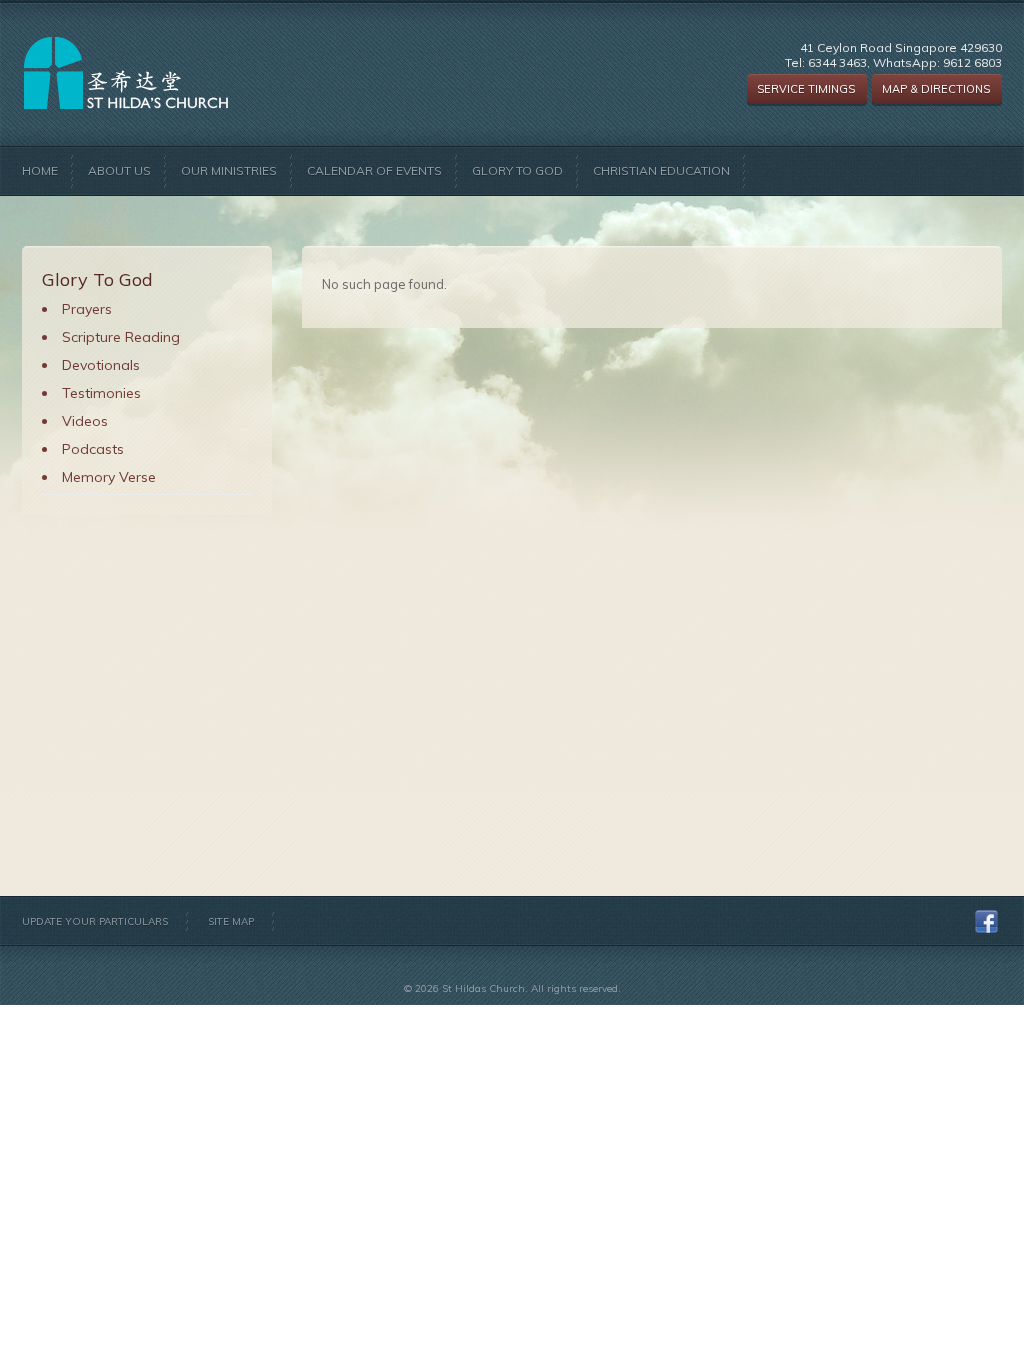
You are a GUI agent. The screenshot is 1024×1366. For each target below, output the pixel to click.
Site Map (231, 921)
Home (40, 170)
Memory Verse (109, 477)
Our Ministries (229, 170)
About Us (119, 170)
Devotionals (101, 365)
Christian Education (661, 170)
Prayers (87, 309)
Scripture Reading (121, 337)
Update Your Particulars (95, 921)
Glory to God (517, 170)
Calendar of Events (374, 170)
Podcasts (93, 449)
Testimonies (101, 393)
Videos (85, 421)
